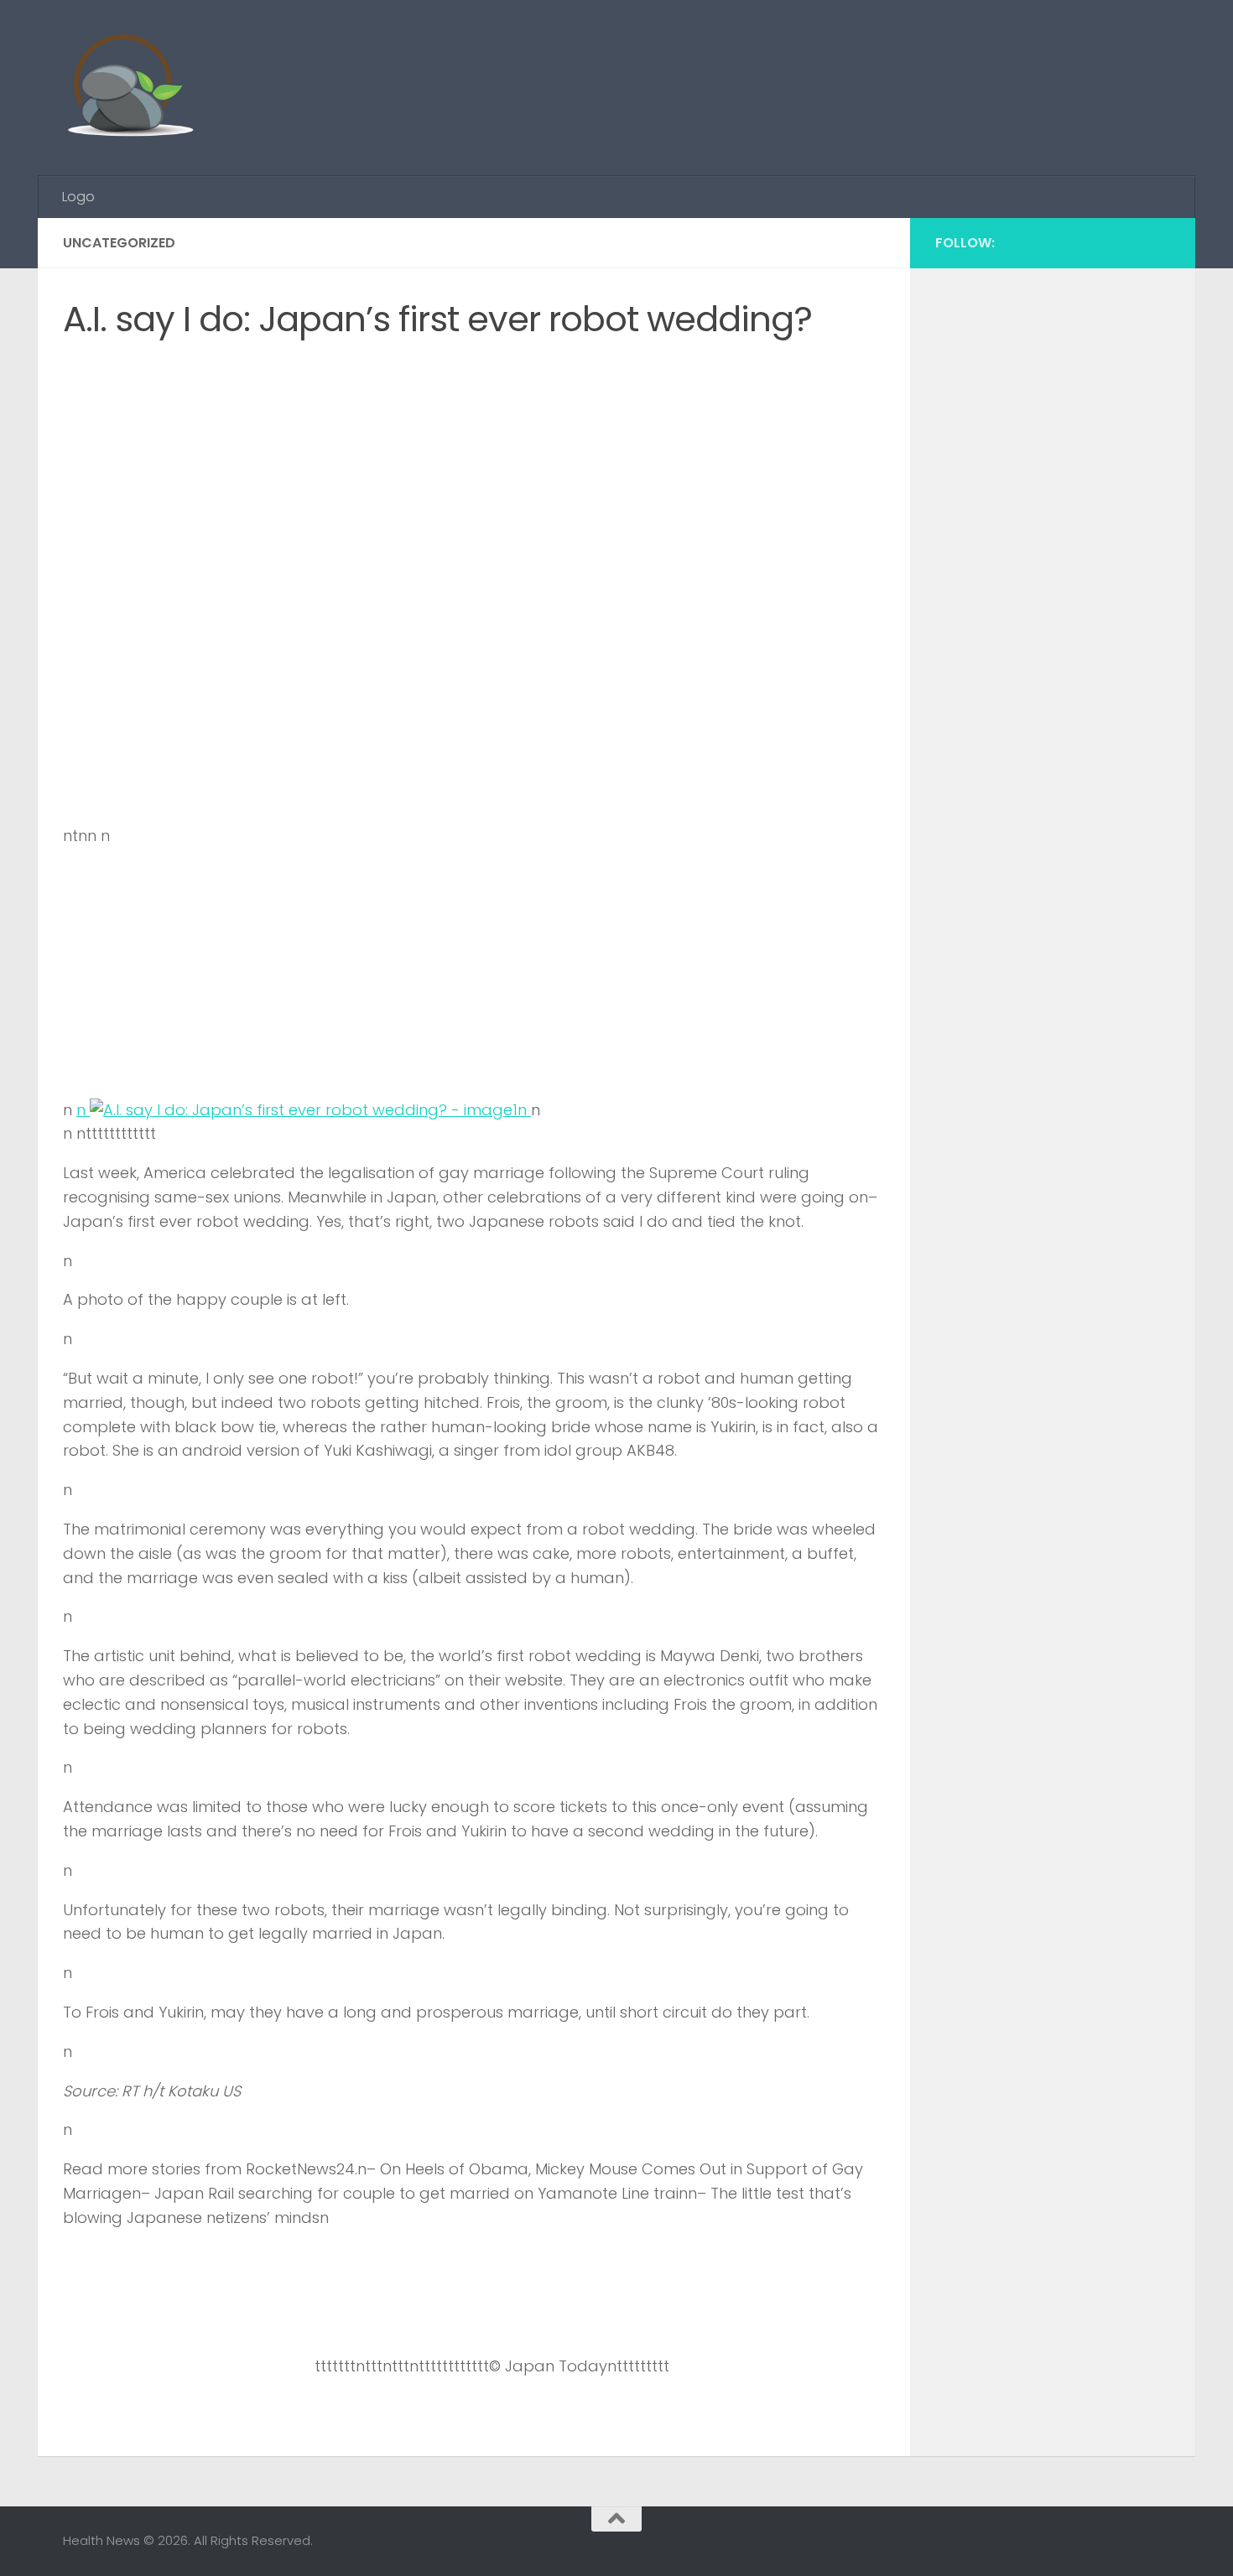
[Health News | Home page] (130, 88)
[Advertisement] (865, 63)
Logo (78, 197)
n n (304, 1110)
